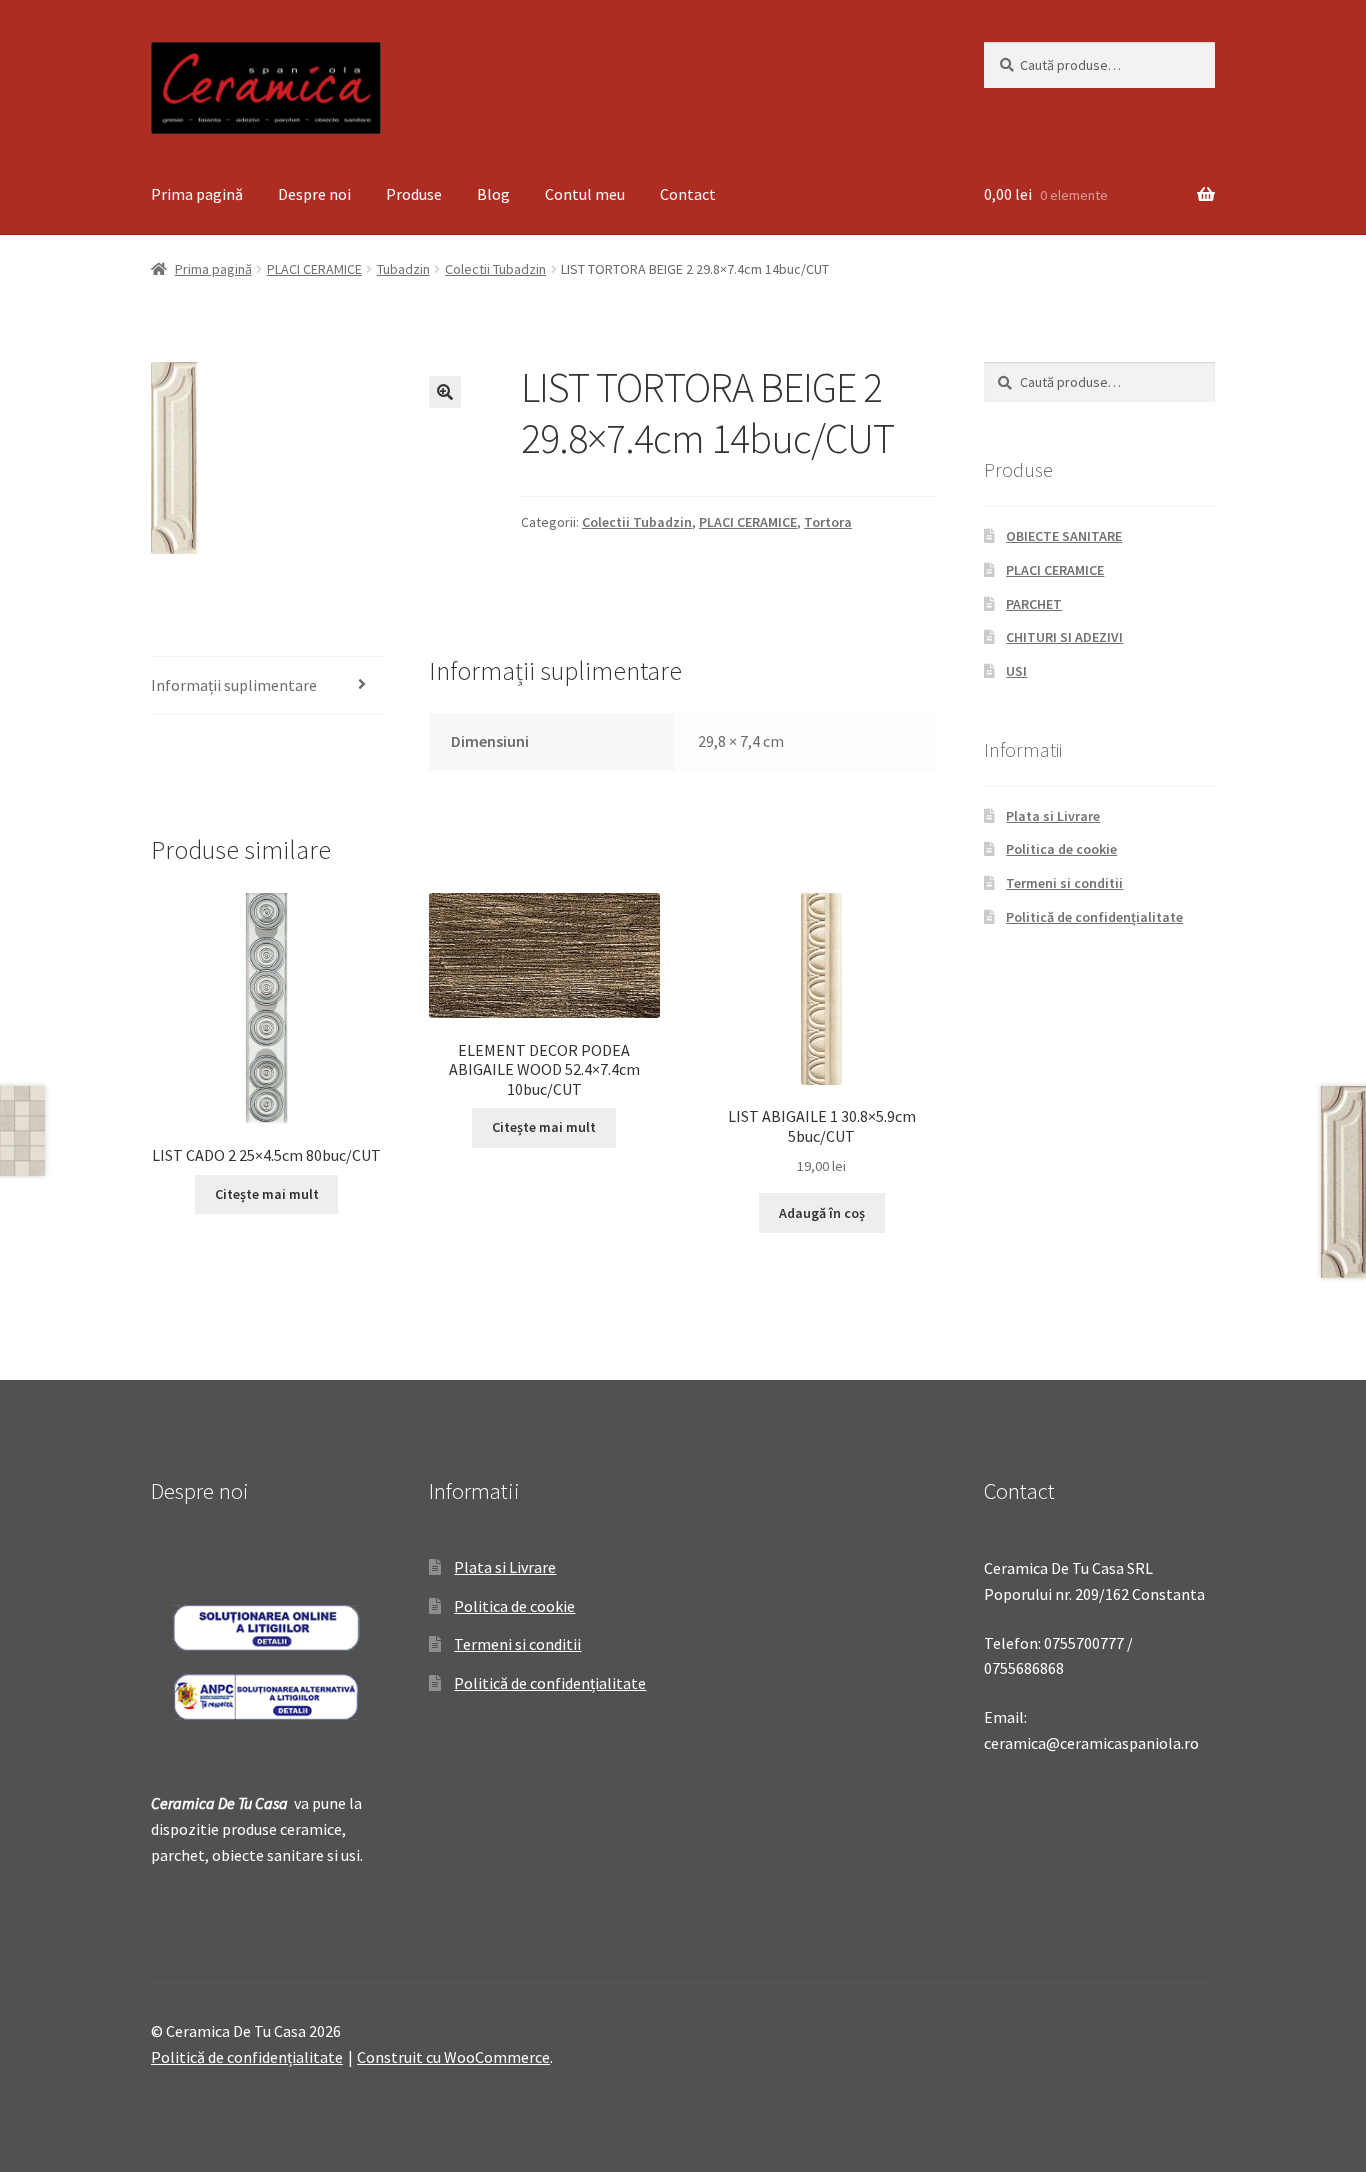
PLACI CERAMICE (314, 269)
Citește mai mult (267, 1194)
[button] (445, 392)
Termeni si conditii (1064, 883)
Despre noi (314, 194)
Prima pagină (197, 194)
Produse (414, 194)
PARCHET (1034, 604)
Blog (493, 194)
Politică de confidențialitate (1094, 917)
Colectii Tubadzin (495, 269)
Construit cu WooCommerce (453, 2057)
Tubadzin (403, 269)
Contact (688, 194)
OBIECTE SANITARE (1064, 536)
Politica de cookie (1061, 849)
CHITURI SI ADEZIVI (1064, 637)
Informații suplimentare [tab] (234, 685)
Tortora (828, 522)
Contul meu (585, 194)
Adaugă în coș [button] (822, 1213)
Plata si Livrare (1053, 816)
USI (1016, 671)
